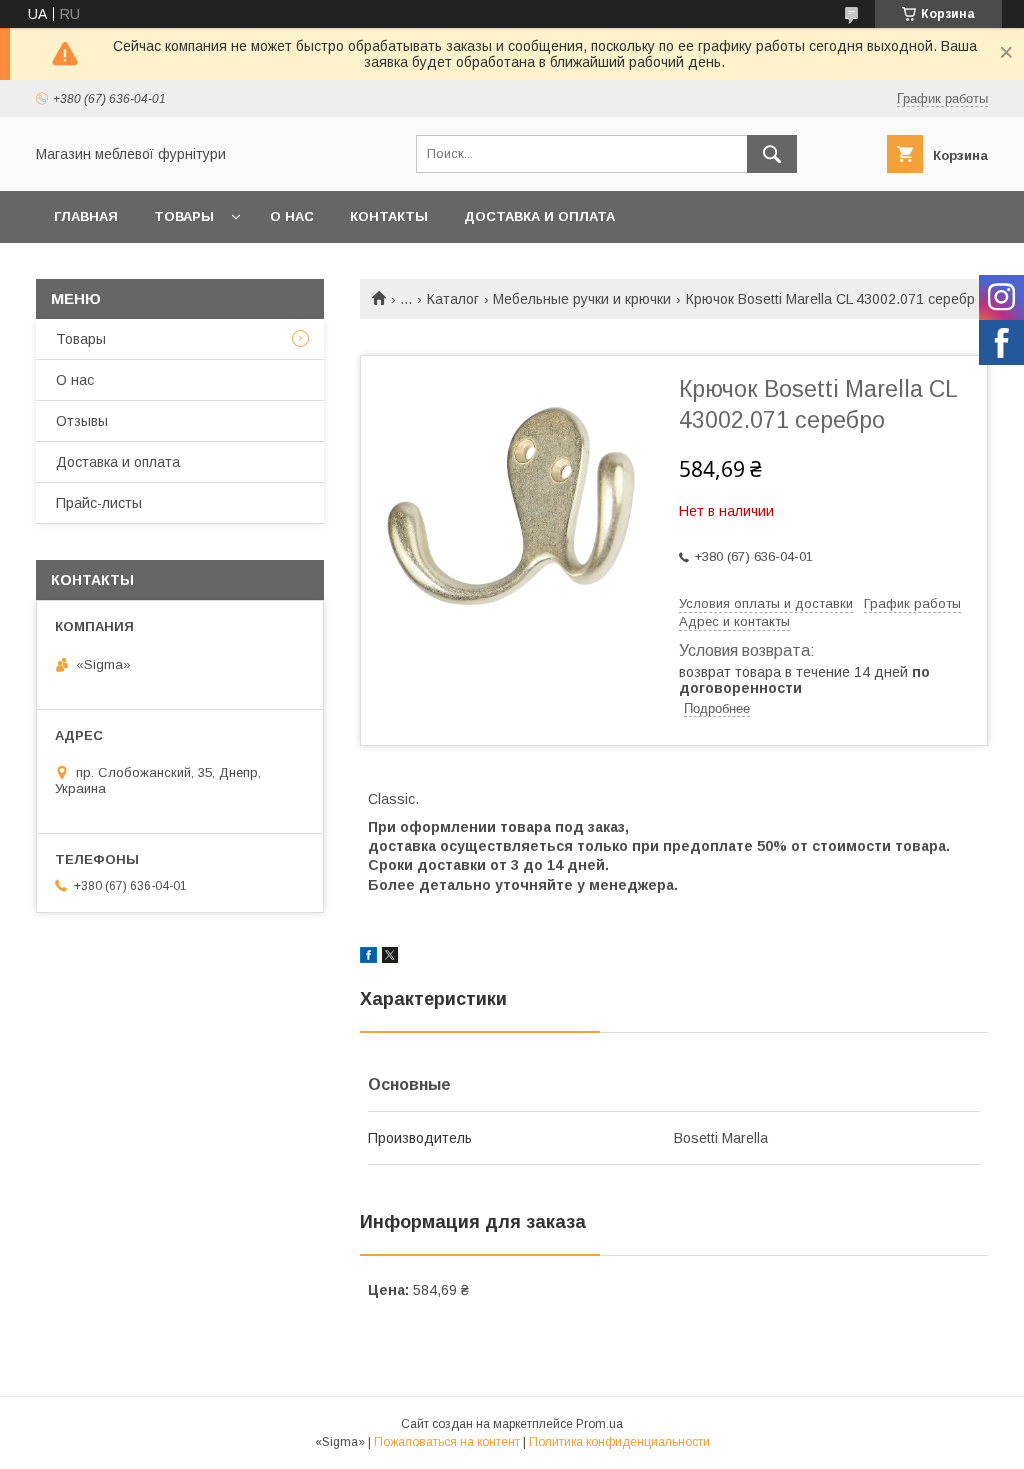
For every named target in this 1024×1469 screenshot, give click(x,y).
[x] (390, 958)
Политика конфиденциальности (619, 1442)
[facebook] (368, 958)
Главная (86, 216)
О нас (292, 216)
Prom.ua (599, 1424)
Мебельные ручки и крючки (582, 299)
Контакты (389, 216)
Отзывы (82, 421)
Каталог (453, 299)
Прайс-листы (99, 503)
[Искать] (772, 154)
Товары (184, 216)
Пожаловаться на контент (447, 1442)
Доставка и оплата (539, 216)
